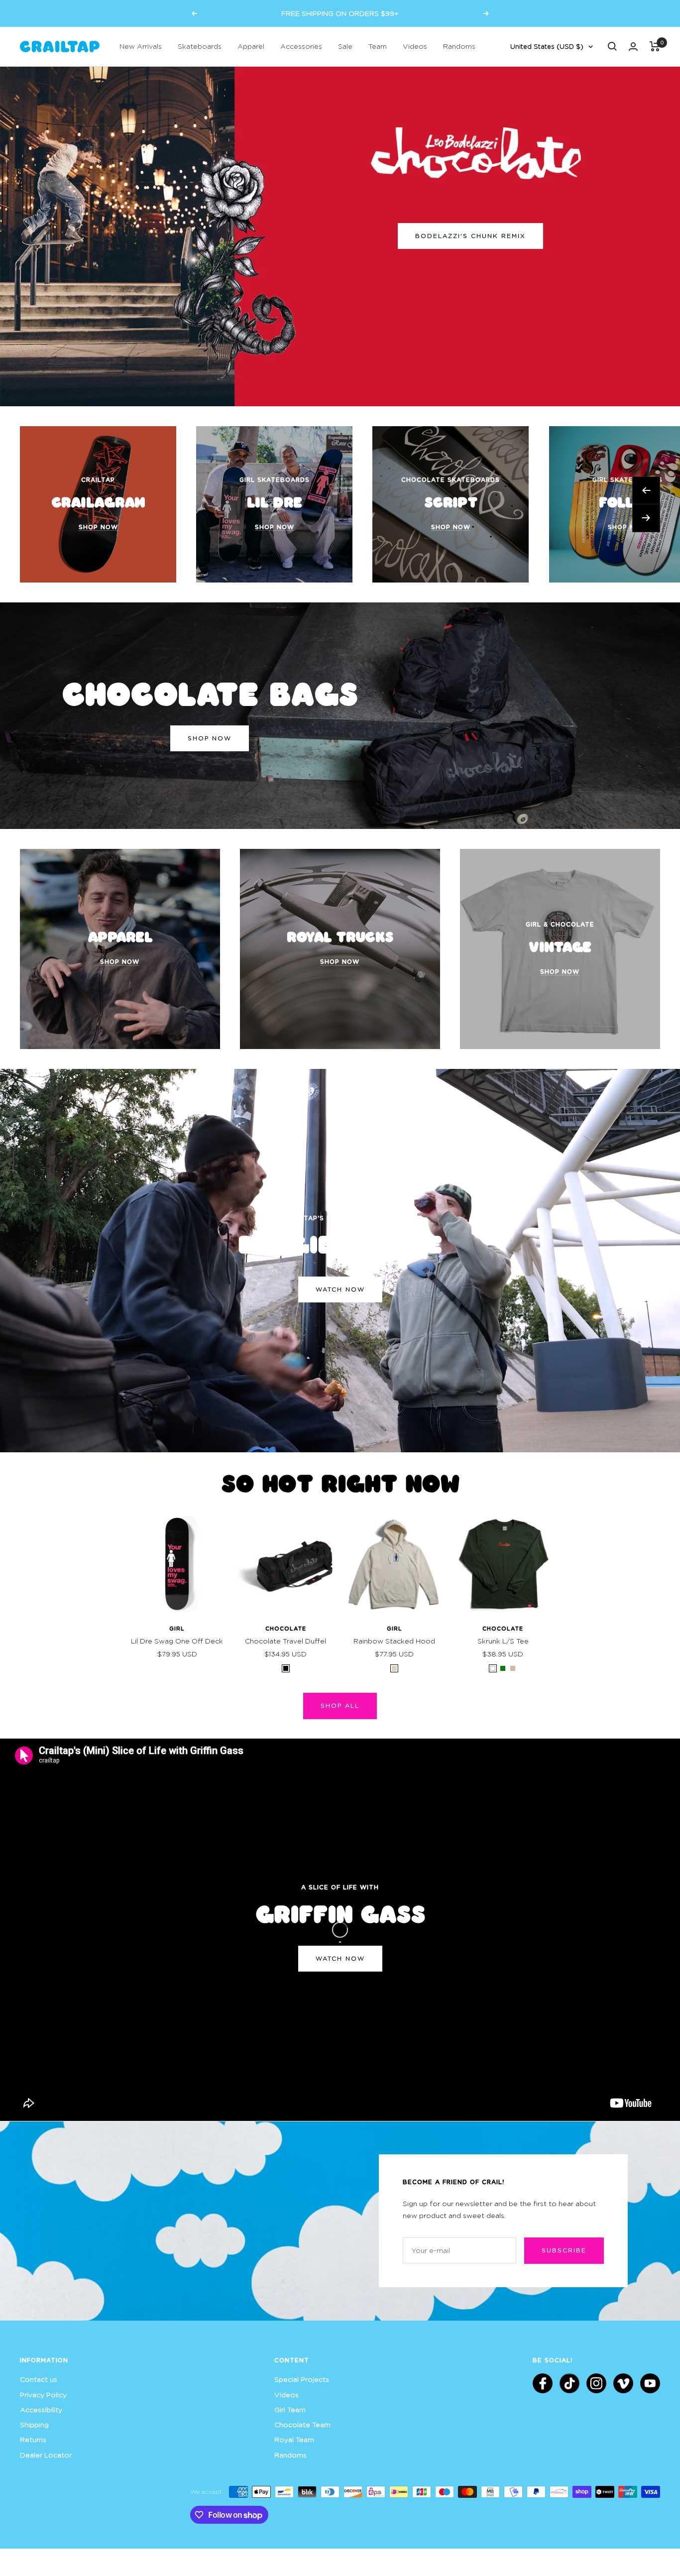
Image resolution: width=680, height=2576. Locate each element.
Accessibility (41, 2409)
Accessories (301, 46)
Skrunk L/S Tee (503, 1641)
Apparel (251, 46)
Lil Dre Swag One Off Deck (177, 1641)
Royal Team (294, 2439)
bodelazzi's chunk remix (470, 236)
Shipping (34, 2424)
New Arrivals (141, 46)
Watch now (340, 1289)
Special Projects (302, 2379)
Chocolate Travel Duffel (285, 1641)
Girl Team (290, 2409)
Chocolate (286, 1628)
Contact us (39, 2379)
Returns (33, 2439)
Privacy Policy (43, 2395)
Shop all (340, 1705)
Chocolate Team (302, 2424)
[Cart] (655, 46)
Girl (177, 1628)
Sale (345, 46)
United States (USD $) (547, 46)
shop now (210, 738)
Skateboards (200, 46)
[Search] (612, 46)
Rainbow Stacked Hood (394, 1641)
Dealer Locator (46, 2455)
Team (378, 46)
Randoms (459, 46)
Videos (415, 46)
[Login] (633, 47)
